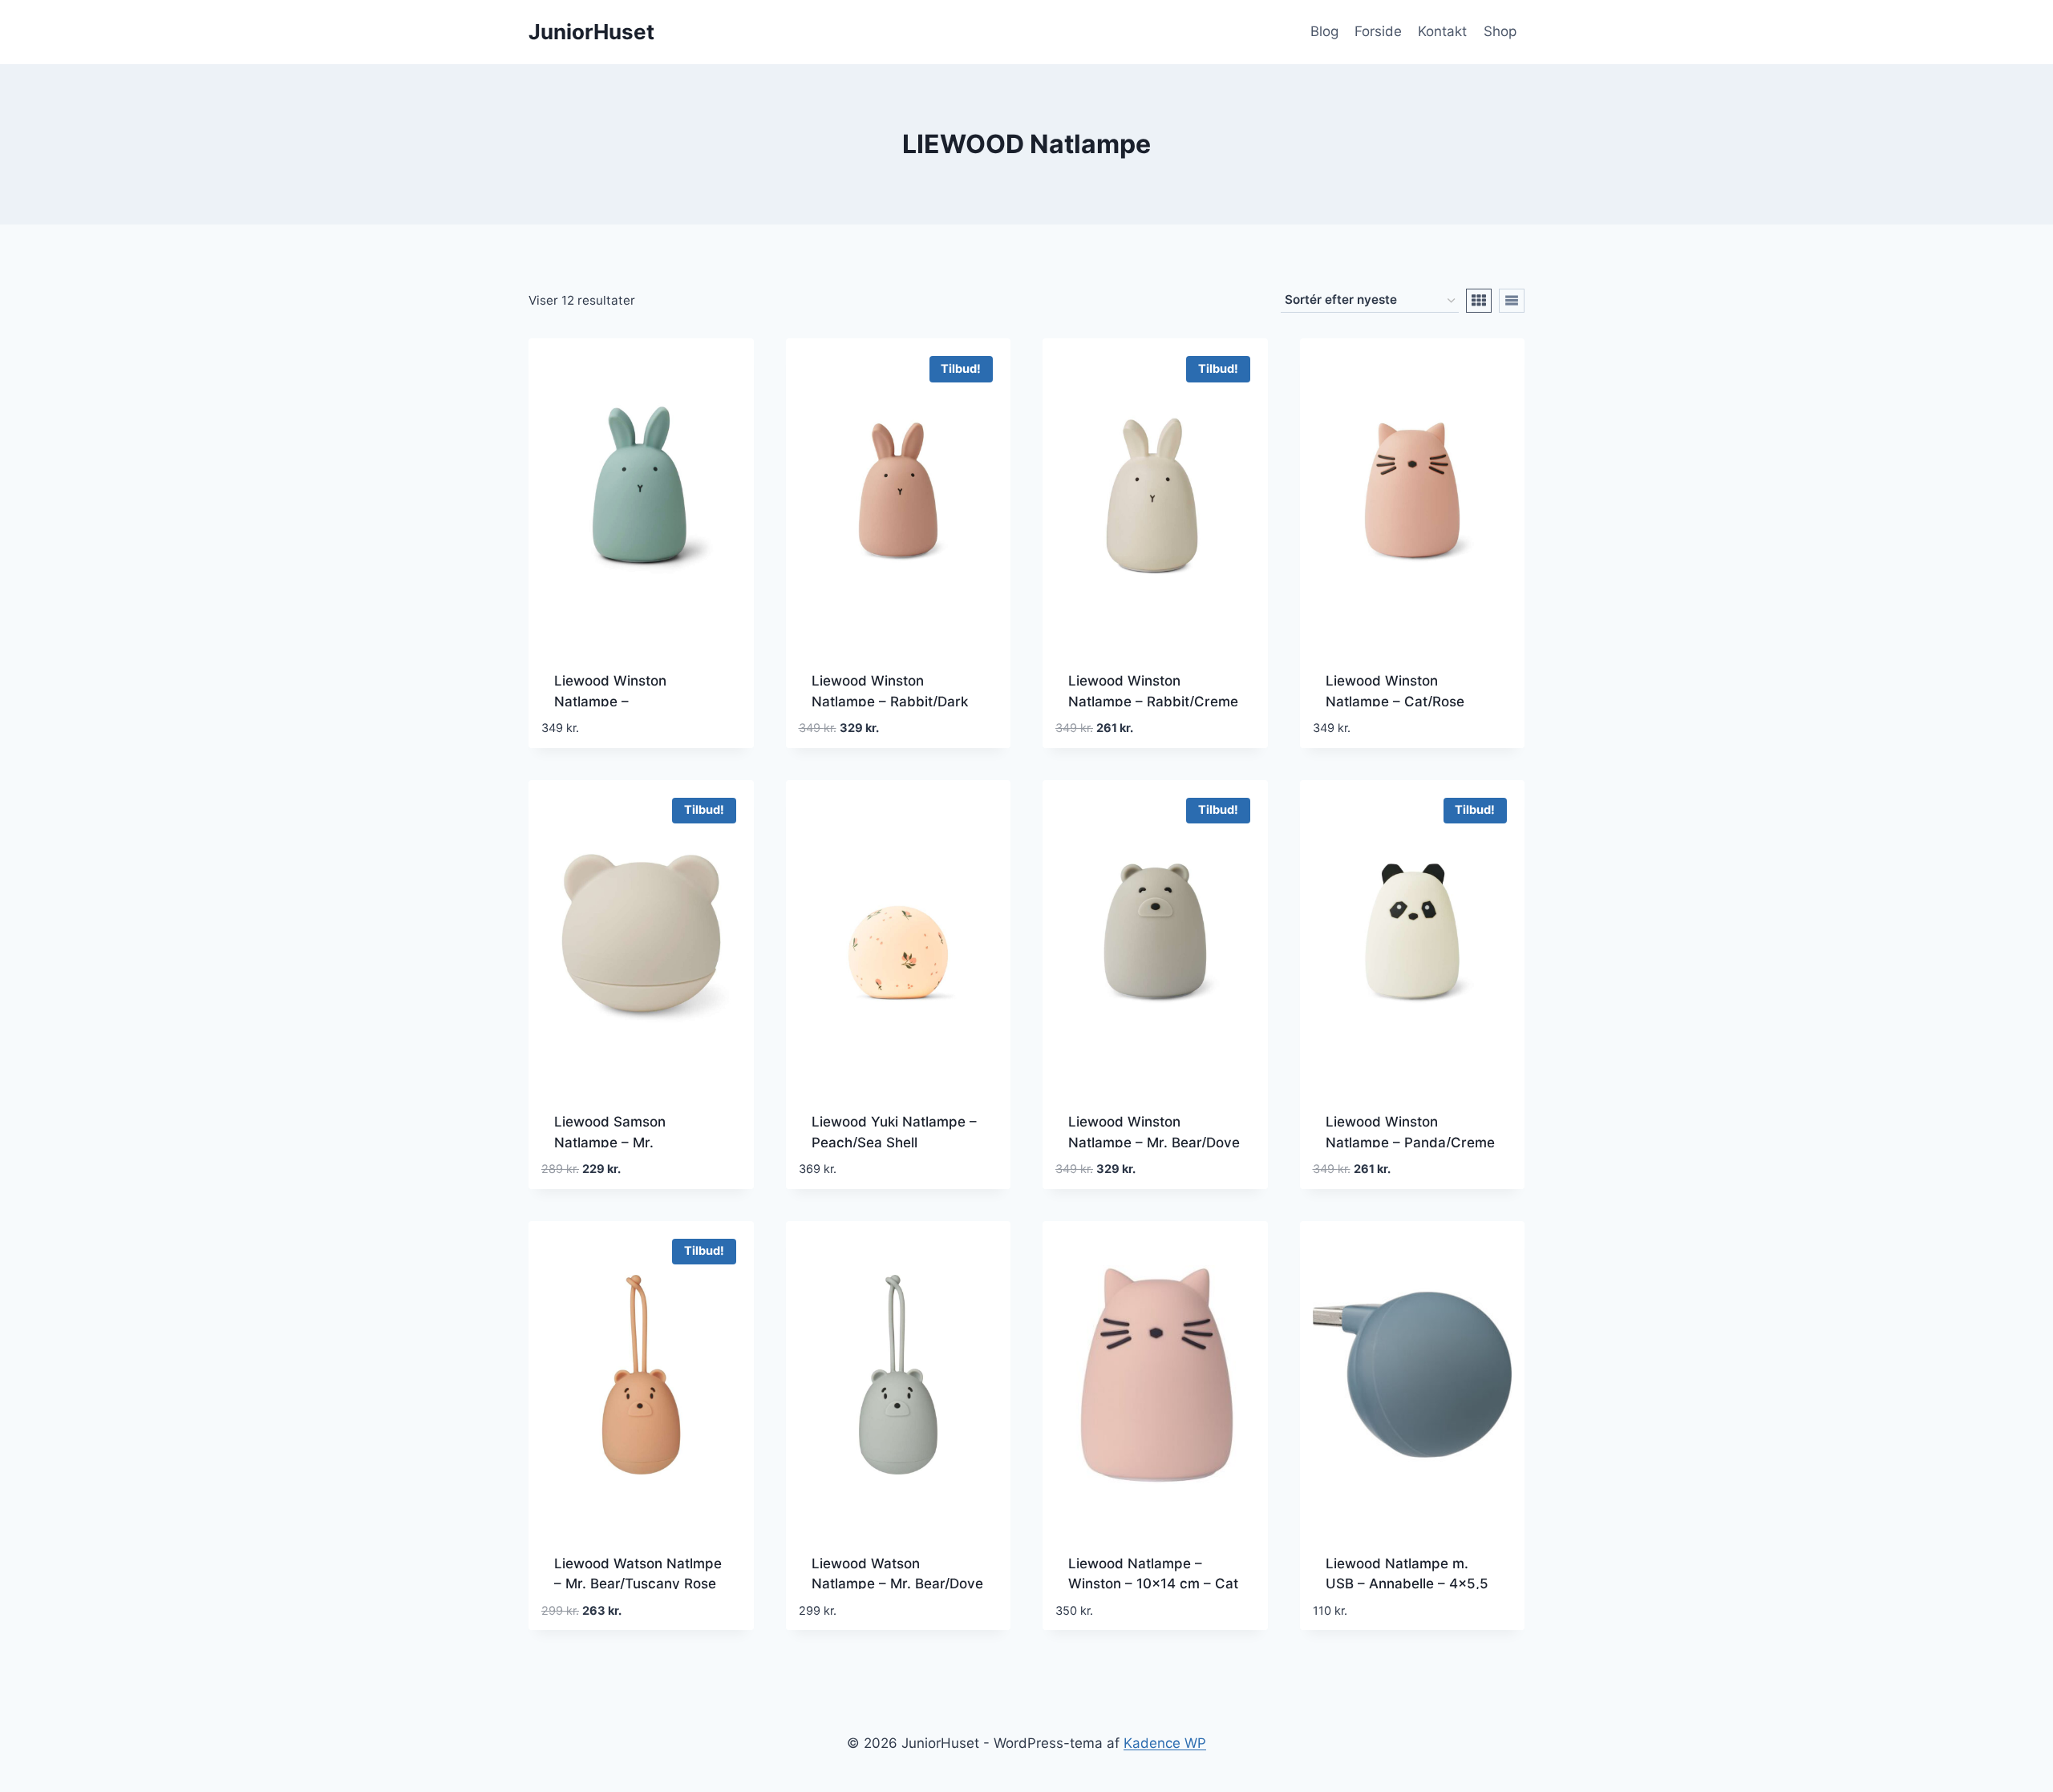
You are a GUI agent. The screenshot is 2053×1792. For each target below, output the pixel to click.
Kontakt (1442, 31)
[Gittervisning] (1479, 301)
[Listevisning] (1512, 301)
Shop (1500, 31)
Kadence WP (1165, 1743)
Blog (1324, 31)
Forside (1378, 31)
